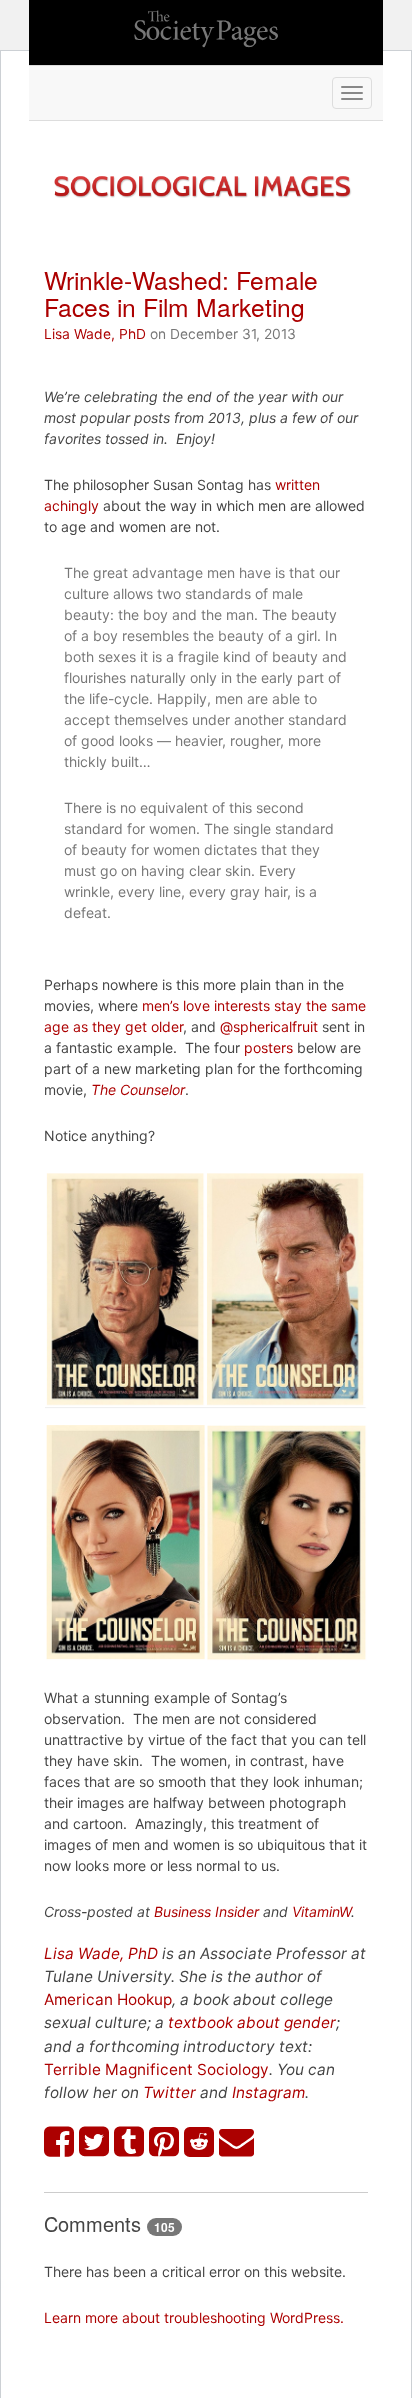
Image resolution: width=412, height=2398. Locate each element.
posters (268, 1047)
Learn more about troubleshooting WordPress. (194, 2317)
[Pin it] (164, 2141)
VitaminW (321, 1911)
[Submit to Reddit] (199, 2141)
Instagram (268, 2092)
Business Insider (206, 1911)
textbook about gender (252, 2022)
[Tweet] (94, 2141)
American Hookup (108, 1999)
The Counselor (138, 1089)
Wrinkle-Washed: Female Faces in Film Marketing (181, 293)
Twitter (169, 2092)
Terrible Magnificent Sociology (156, 2069)
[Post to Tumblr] (129, 2141)
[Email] (237, 2141)
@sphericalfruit (269, 1026)
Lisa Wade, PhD (95, 334)
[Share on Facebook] (59, 2141)
